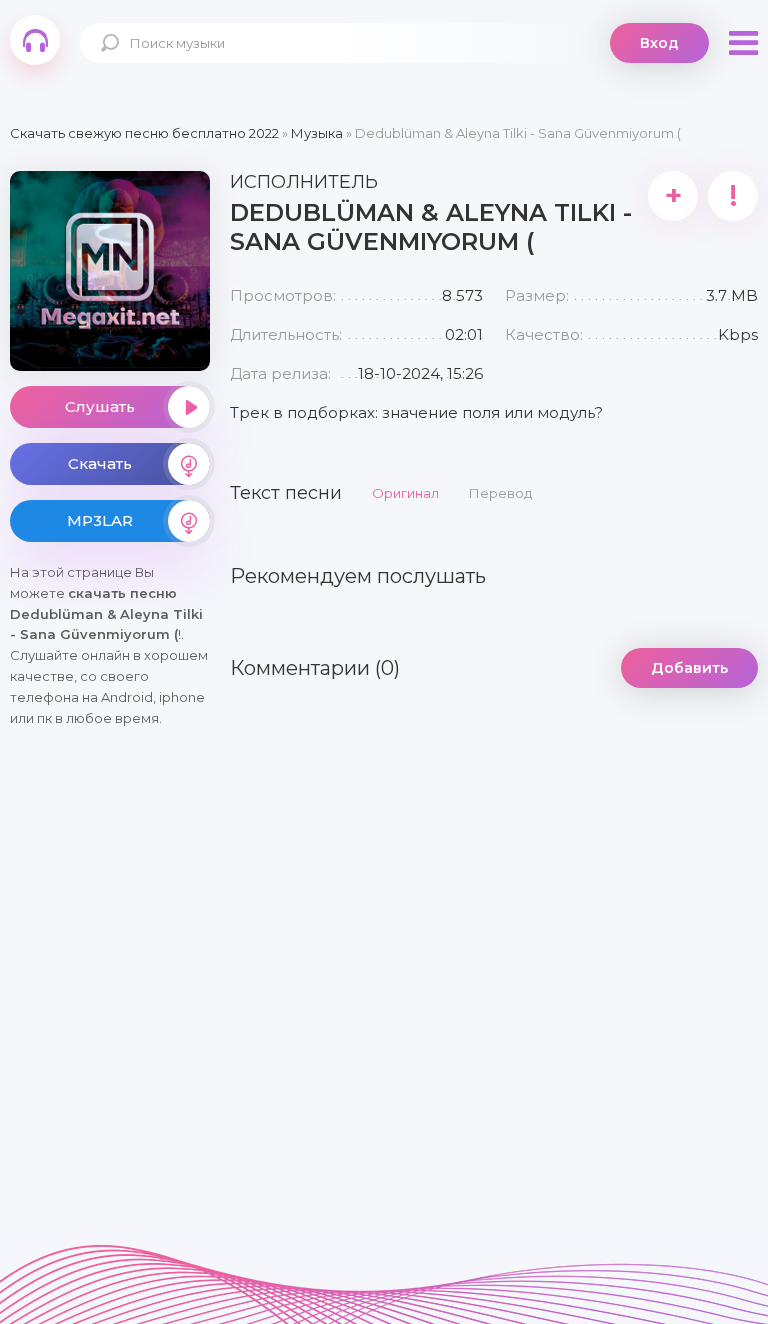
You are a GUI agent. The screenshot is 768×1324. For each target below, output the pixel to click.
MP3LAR (100, 520)
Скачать (100, 463)
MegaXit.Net (35, 40)
